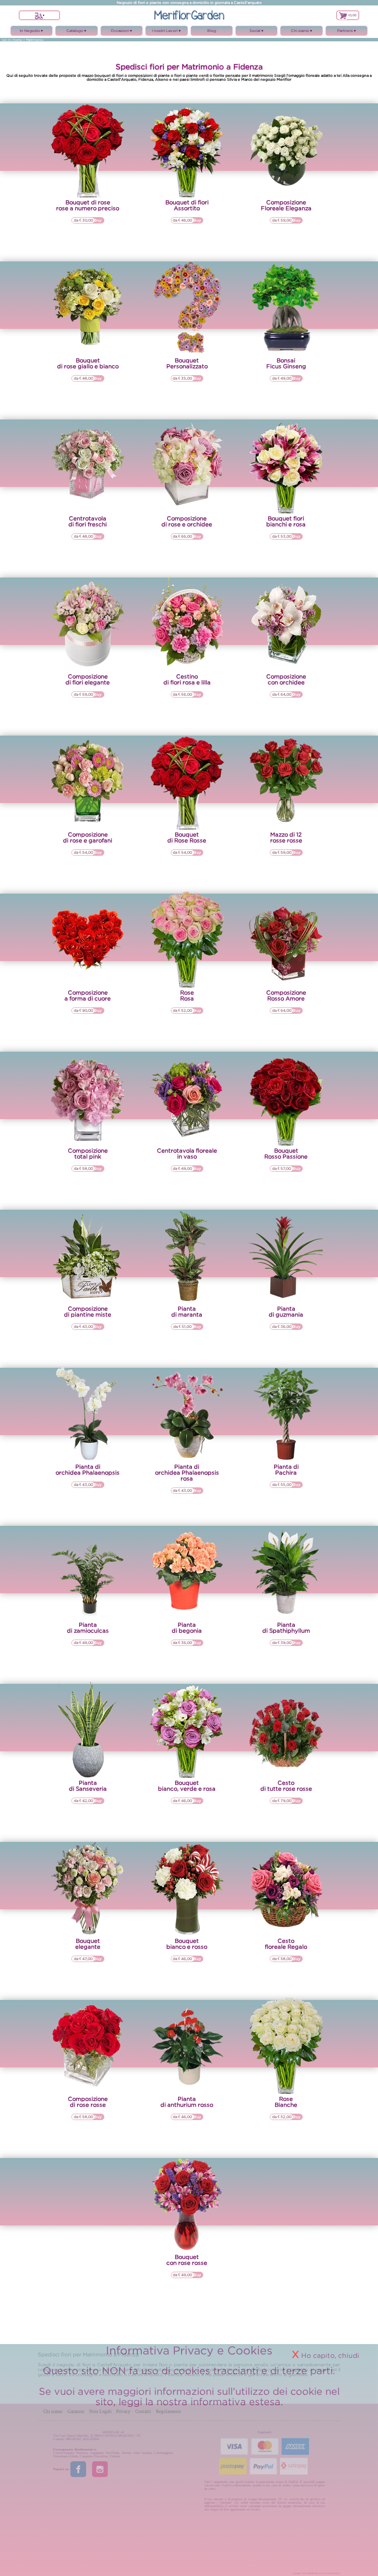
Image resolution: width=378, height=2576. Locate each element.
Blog (212, 31)
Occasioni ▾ (121, 32)
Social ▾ (257, 32)
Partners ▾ (347, 32)
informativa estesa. (237, 2401)
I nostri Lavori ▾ (167, 32)
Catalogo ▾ (77, 32)
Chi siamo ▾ (301, 32)
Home (17, 40)
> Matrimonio (33, 40)
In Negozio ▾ (32, 32)
